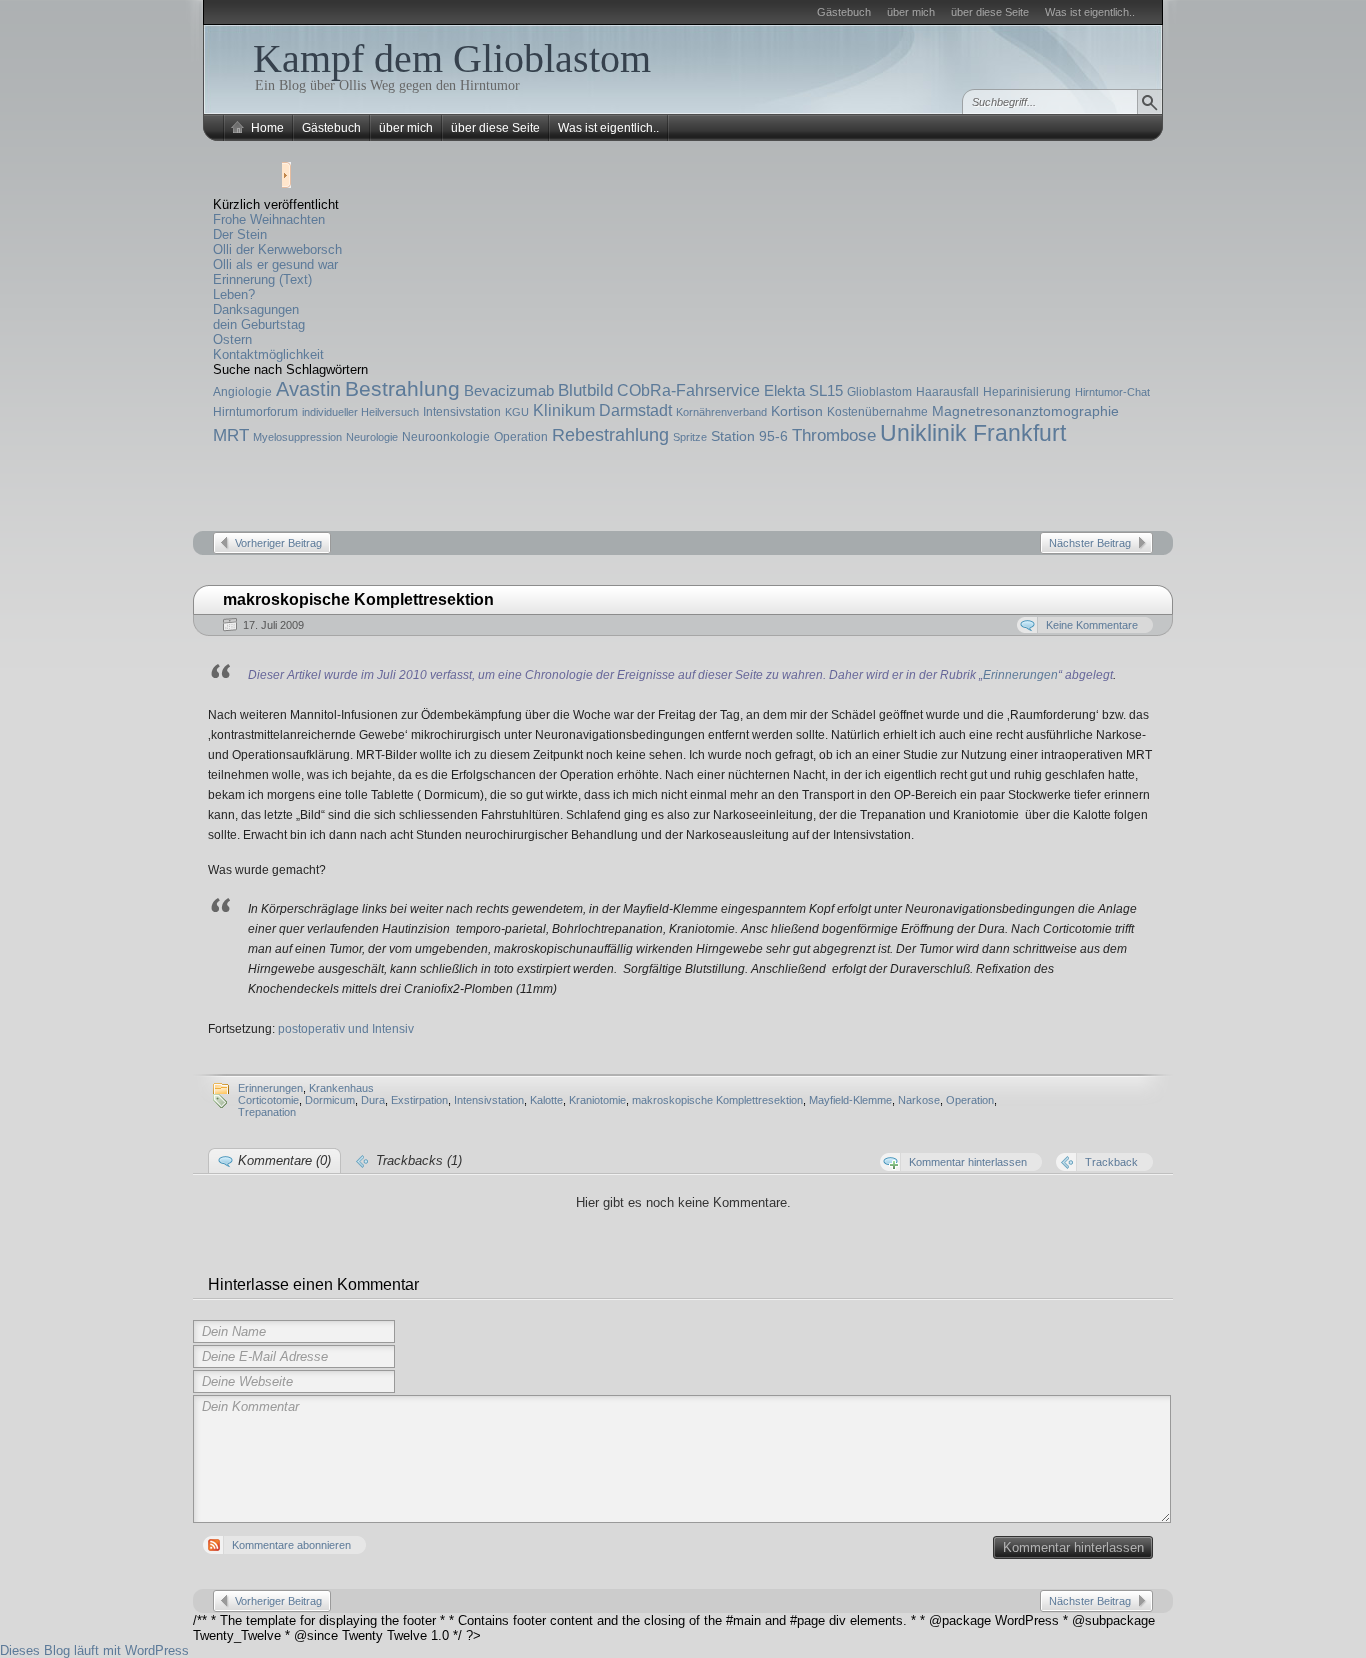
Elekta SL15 (803, 390)
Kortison (797, 411)
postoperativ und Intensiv (346, 1029)
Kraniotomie (597, 1100)
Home (267, 128)
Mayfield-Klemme (850, 1100)
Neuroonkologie (446, 437)
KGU (517, 412)
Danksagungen (256, 309)
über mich (911, 12)
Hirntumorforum (255, 412)
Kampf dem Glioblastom (452, 58)
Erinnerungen (1020, 675)
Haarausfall (947, 392)
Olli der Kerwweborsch (277, 249)
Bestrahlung (402, 388)
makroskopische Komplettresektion (717, 1100)
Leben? (234, 294)
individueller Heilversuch (360, 412)
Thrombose (834, 435)
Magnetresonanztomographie (1025, 411)
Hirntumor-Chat (1112, 392)
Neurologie (372, 437)
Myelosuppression (297, 437)
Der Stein (240, 234)
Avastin (308, 389)
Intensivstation (462, 412)
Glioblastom (879, 392)
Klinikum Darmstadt (602, 410)
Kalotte (546, 1100)
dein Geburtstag (259, 324)
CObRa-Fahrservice (688, 390)
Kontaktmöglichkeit (268, 354)
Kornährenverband (721, 412)
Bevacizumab (509, 390)
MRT (231, 435)
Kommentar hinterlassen (1073, 1547)
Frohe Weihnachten (269, 219)
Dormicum (330, 1100)
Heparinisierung (1027, 392)
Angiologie (242, 392)
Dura (373, 1100)
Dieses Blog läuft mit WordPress (94, 1650)
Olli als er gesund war (275, 264)
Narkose (919, 1100)
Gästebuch (844, 12)
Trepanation (267, 1112)
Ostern (232, 339)
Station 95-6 (749, 436)
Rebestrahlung (610, 435)
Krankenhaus (341, 1088)
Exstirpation (419, 1100)
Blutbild (585, 390)
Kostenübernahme (877, 412)
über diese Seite (990, 12)
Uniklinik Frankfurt (973, 433)
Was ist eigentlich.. (1090, 12)
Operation (521, 437)
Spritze (690, 437)
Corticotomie (268, 1100)
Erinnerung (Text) (262, 279)
